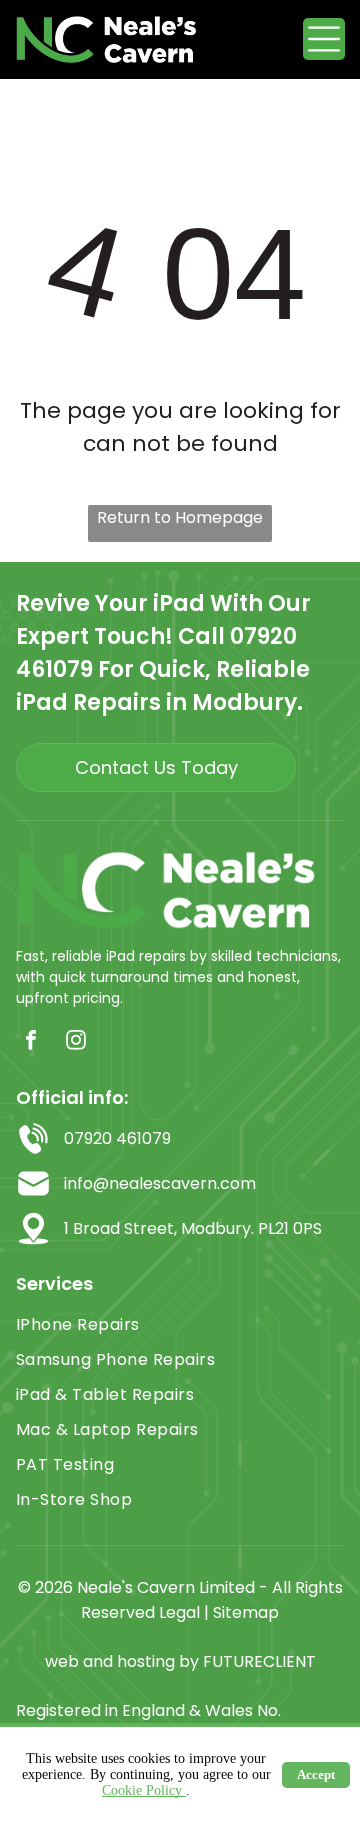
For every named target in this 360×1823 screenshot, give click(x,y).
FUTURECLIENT (259, 1661)
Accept (316, 1774)
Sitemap (246, 1612)
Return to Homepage (180, 517)
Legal (179, 1612)
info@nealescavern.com (160, 1183)
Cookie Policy (144, 1790)
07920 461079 (117, 1138)
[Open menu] (324, 39)
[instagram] (76, 1042)
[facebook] (31, 1042)
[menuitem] (180, 1324)
